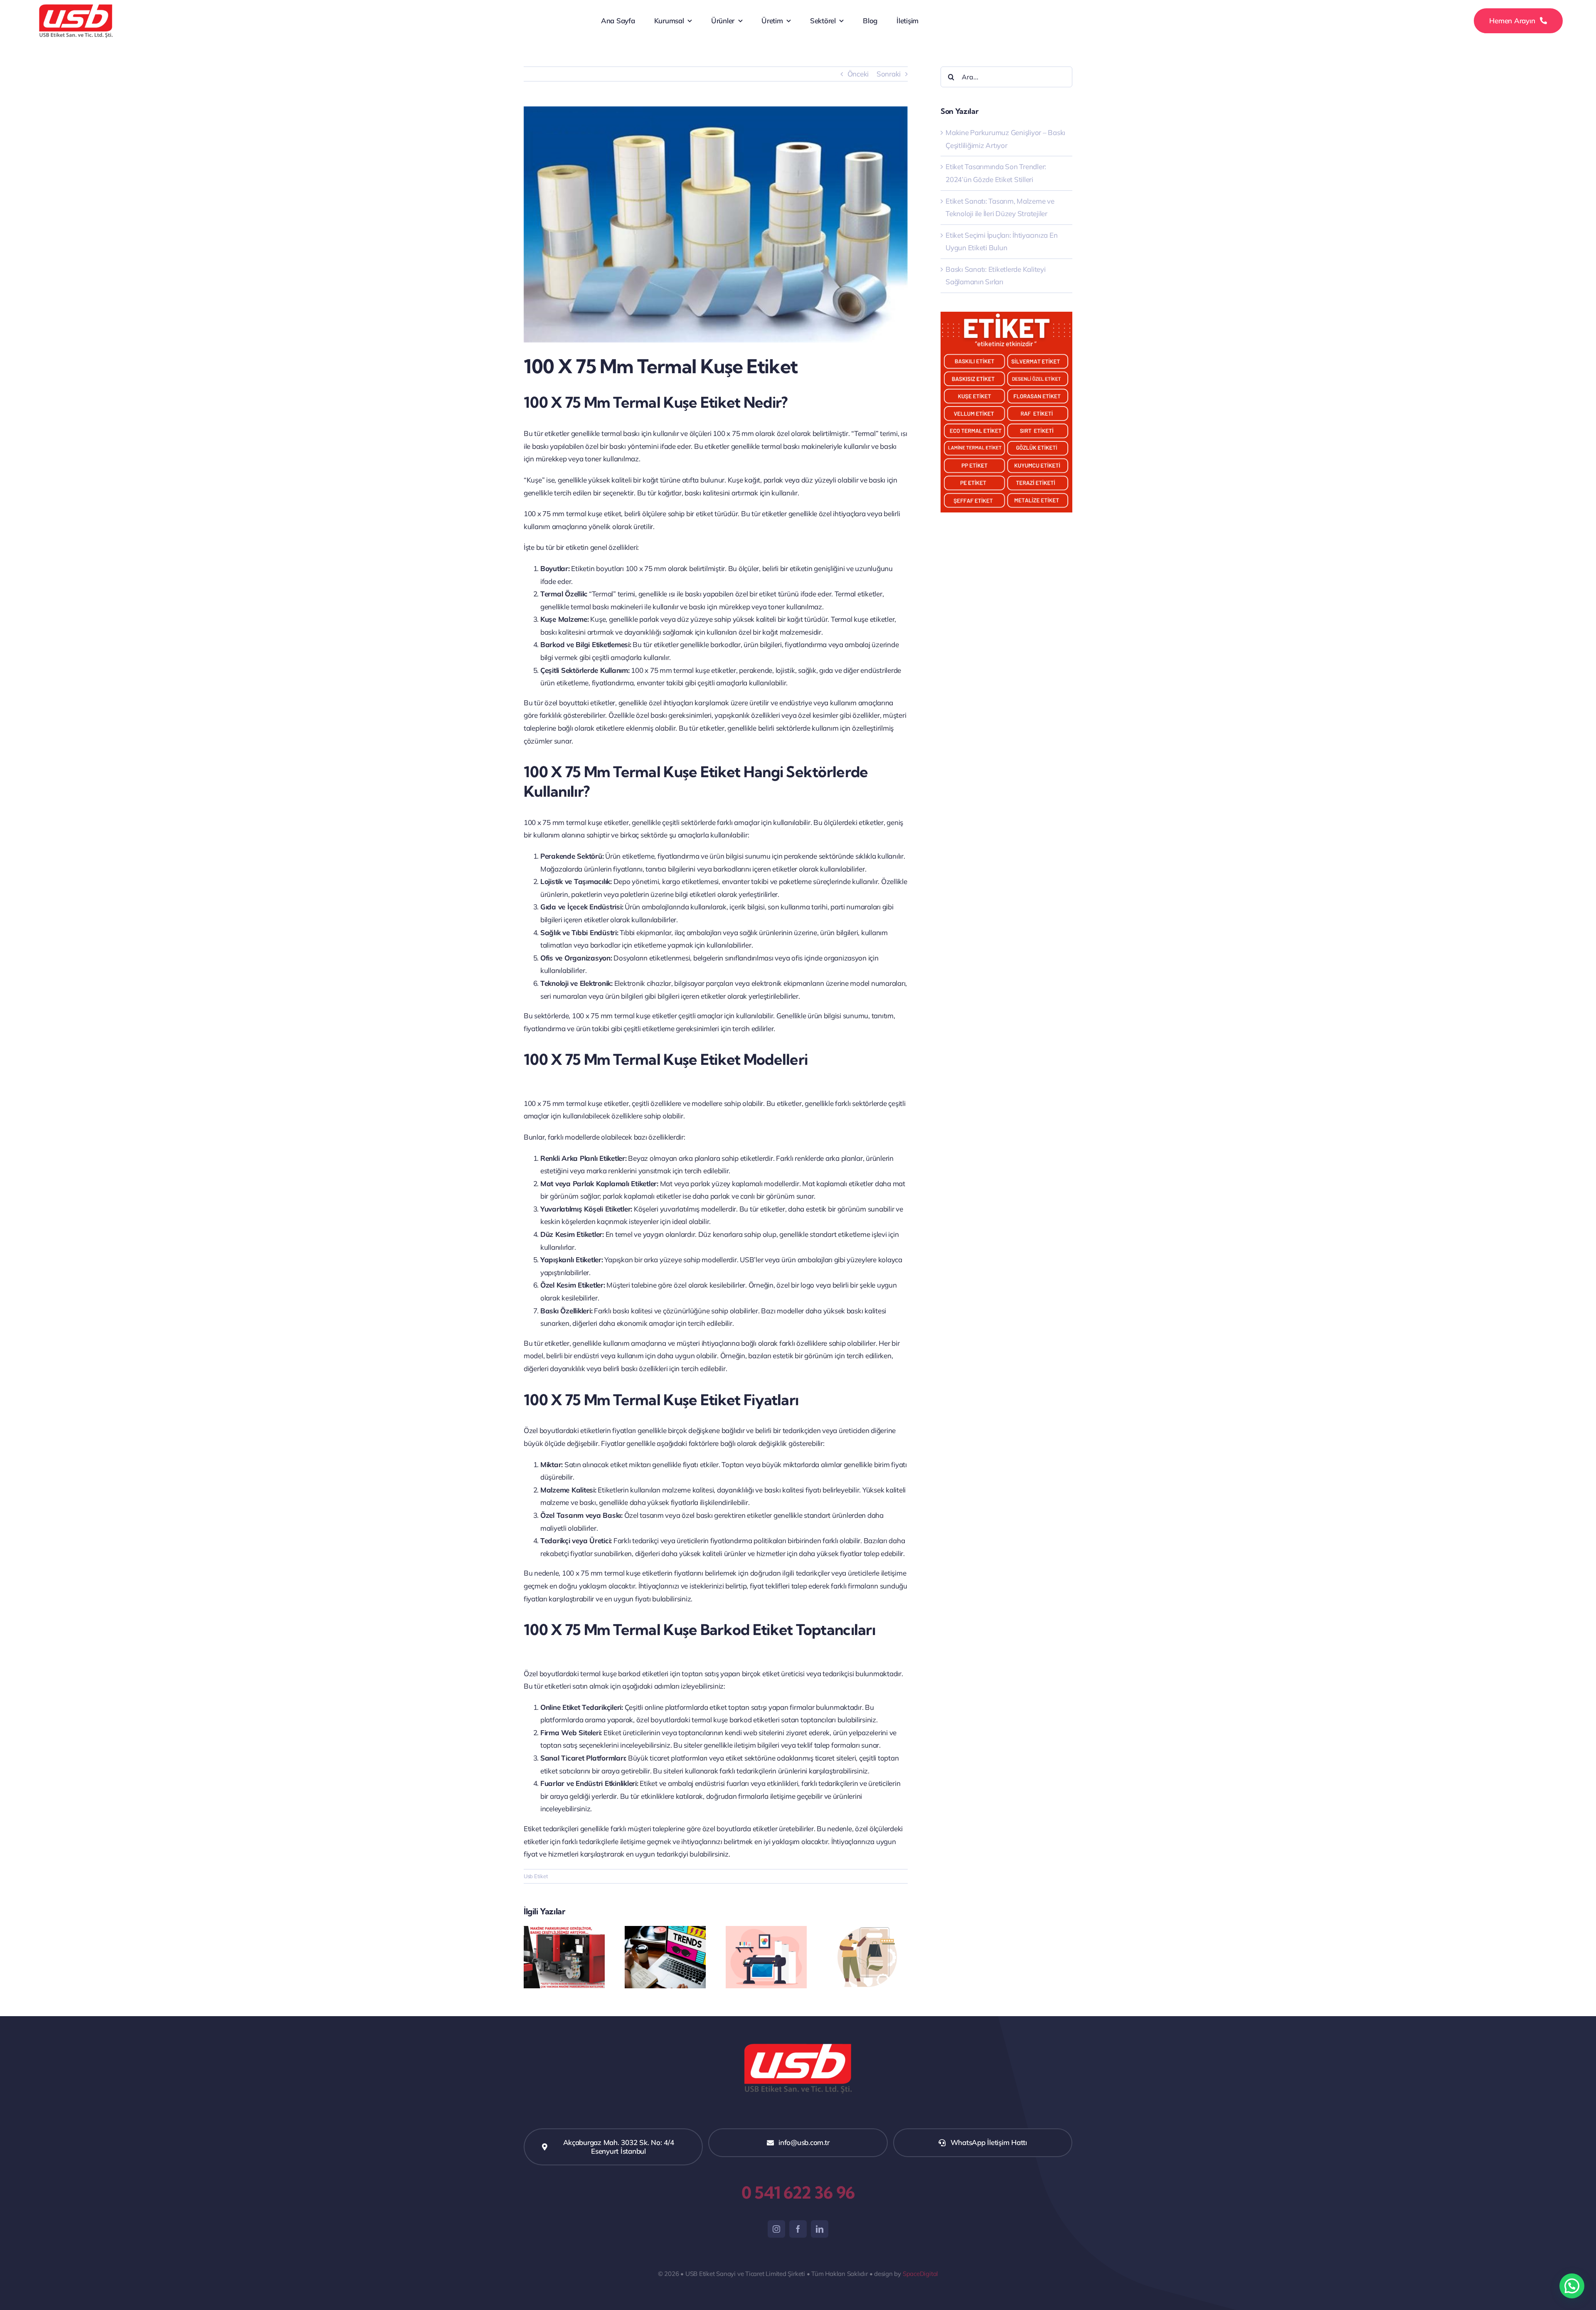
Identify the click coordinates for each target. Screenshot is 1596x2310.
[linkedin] (820, 2229)
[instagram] (776, 2229)
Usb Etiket (536, 1876)
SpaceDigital (920, 2274)
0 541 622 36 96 (798, 2193)
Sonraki (889, 74)
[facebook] (798, 2229)
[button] (1572, 2286)
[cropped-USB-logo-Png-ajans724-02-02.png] (76, 6)
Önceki (858, 74)
